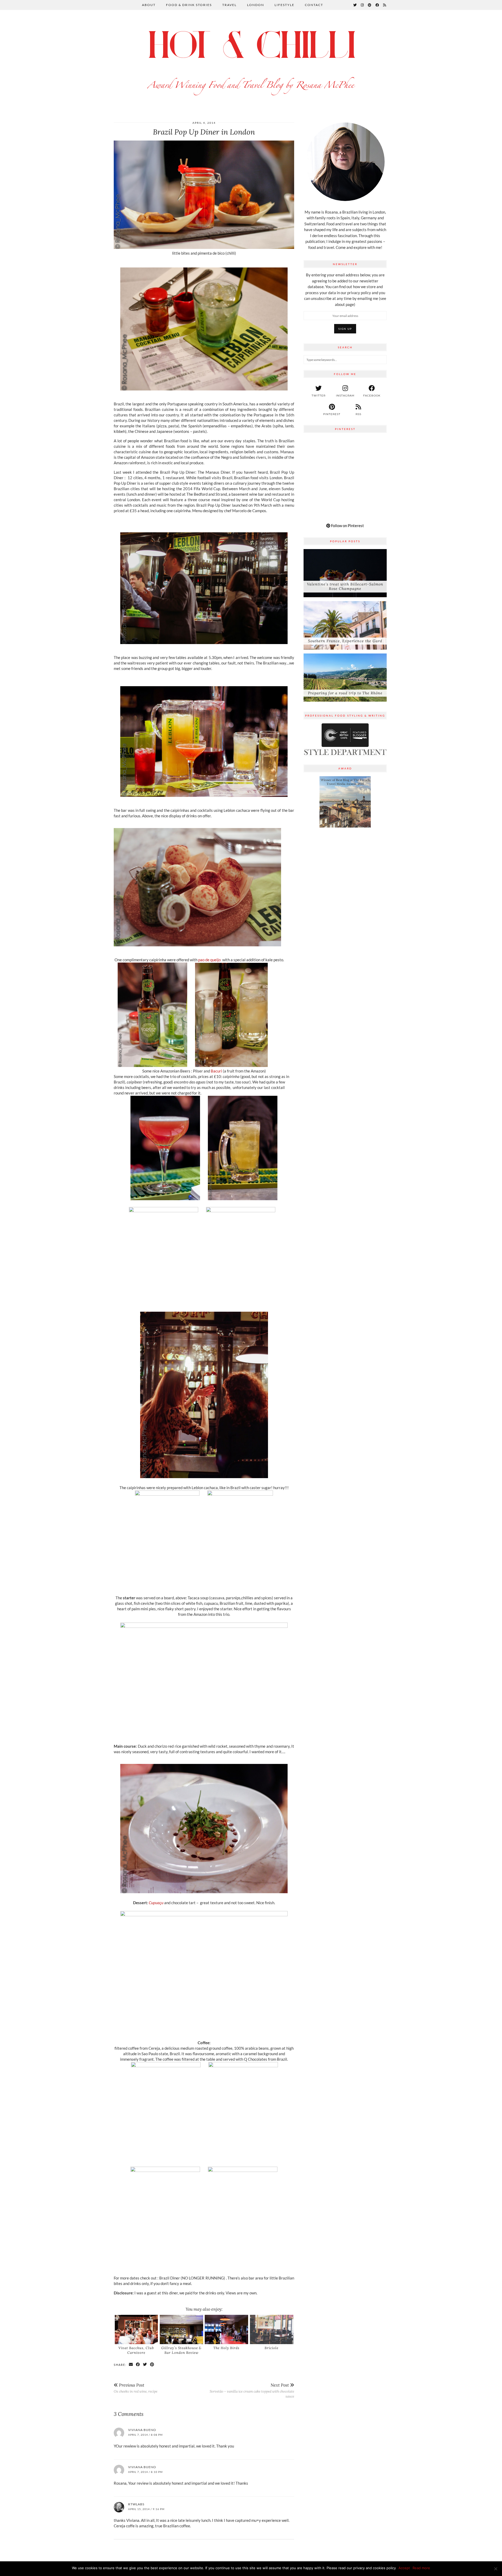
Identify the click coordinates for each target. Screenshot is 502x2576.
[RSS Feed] (385, 5)
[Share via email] (131, 2365)
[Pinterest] (370, 5)
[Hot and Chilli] (251, 61)
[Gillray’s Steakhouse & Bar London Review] (181, 2329)
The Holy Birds (226, 2348)
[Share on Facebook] (138, 2365)
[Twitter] (355, 5)
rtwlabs (136, 2504)
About (149, 5)
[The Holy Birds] (226, 2329)
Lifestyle (284, 5)
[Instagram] (363, 5)
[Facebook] (377, 5)
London (256, 5)
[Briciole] (272, 2329)
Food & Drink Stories (189, 5)
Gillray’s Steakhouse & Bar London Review (181, 2350)
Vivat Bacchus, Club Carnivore (136, 2350)
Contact (314, 5)
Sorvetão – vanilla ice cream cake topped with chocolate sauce (252, 2391)
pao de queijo (209, 960)
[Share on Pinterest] (152, 2365)
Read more (421, 2568)
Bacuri (216, 1071)
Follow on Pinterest (347, 526)
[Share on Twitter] (145, 2365)
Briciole (272, 2348)
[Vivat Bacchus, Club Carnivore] (136, 2329)
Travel (229, 5)
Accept (404, 2568)
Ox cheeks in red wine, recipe (136, 2388)
